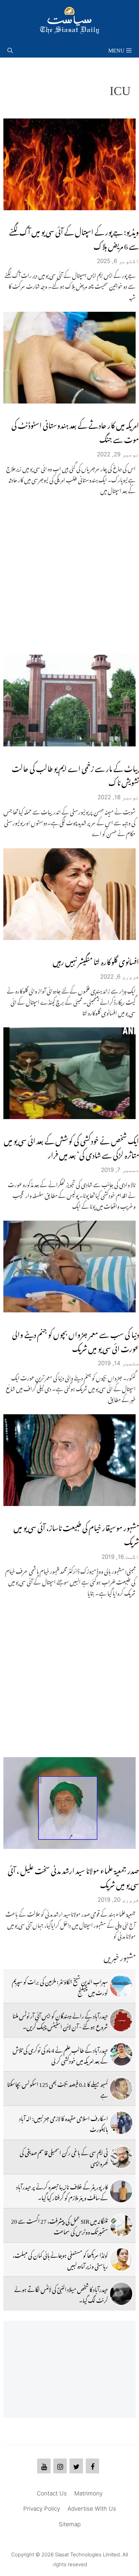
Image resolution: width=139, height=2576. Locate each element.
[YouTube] (44, 2466)
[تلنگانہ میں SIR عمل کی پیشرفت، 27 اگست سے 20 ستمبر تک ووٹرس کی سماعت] (121, 2225)
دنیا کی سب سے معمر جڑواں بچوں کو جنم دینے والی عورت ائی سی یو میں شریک (76, 1340)
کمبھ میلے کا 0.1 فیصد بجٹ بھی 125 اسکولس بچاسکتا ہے (58, 2089)
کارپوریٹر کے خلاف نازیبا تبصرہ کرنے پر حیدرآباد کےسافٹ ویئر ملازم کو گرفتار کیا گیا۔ (62, 2191)
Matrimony (88, 2493)
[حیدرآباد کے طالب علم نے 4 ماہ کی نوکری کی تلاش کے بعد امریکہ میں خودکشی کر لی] (121, 2054)
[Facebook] (92, 2466)
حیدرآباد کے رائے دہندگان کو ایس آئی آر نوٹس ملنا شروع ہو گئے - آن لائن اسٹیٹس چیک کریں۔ (60, 2020)
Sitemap (70, 2524)
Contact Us (52, 2493)
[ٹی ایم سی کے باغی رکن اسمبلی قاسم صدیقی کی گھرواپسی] (121, 2157)
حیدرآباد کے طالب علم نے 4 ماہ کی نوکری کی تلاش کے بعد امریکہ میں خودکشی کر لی (60, 2054)
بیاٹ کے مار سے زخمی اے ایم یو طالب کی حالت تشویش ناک (75, 774)
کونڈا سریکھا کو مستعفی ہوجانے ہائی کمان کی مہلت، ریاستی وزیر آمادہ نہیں (60, 2260)
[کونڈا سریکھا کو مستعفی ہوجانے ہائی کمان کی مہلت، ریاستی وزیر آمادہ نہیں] (121, 2260)
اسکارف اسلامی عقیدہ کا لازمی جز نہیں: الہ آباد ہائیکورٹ (64, 2123)
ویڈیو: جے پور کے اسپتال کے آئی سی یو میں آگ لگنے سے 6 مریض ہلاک (74, 237)
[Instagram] (60, 2466)
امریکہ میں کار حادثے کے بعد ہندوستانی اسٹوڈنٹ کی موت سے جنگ (75, 431)
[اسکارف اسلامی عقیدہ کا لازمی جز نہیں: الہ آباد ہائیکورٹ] (121, 2123)
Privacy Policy (42, 2509)
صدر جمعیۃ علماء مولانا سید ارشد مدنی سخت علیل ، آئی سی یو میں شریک (73, 1876)
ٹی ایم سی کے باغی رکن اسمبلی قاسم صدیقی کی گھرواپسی (64, 2157)
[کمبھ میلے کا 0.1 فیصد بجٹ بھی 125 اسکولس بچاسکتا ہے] (121, 2089)
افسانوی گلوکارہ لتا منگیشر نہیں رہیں (96, 960)
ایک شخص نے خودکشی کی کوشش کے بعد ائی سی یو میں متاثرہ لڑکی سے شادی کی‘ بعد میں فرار (71, 1146)
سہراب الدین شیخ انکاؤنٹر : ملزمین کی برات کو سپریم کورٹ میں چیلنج (60, 1986)
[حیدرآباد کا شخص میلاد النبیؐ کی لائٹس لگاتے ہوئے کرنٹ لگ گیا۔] (121, 2294)
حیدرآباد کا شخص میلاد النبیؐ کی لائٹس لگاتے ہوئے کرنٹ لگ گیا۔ (61, 2294)
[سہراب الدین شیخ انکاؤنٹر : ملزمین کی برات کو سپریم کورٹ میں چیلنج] (121, 1986)
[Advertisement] (69, 575)
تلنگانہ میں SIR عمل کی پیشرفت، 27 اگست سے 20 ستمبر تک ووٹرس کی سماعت (60, 2225)
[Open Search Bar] (10, 49)
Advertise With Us (92, 2509)
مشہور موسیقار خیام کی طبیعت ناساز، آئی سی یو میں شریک (76, 1533)
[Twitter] (76, 2466)
